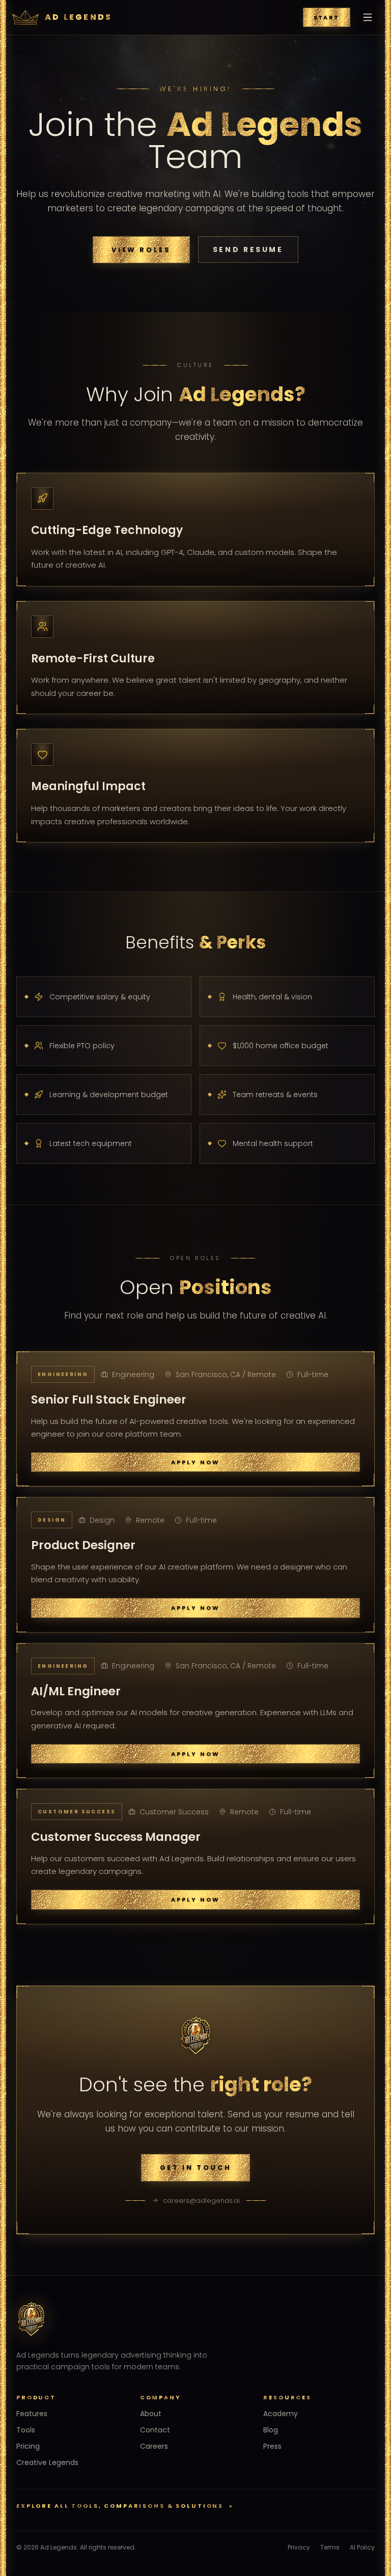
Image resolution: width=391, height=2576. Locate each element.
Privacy (299, 2547)
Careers (154, 2446)
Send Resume (248, 249)
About (151, 2414)
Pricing (28, 2446)
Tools (26, 2430)
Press (272, 2446)
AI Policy (362, 2547)
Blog (271, 2430)
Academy (281, 2414)
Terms (330, 2547)
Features (32, 2414)
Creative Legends (47, 2462)
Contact (155, 2430)
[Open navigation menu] (368, 17)
